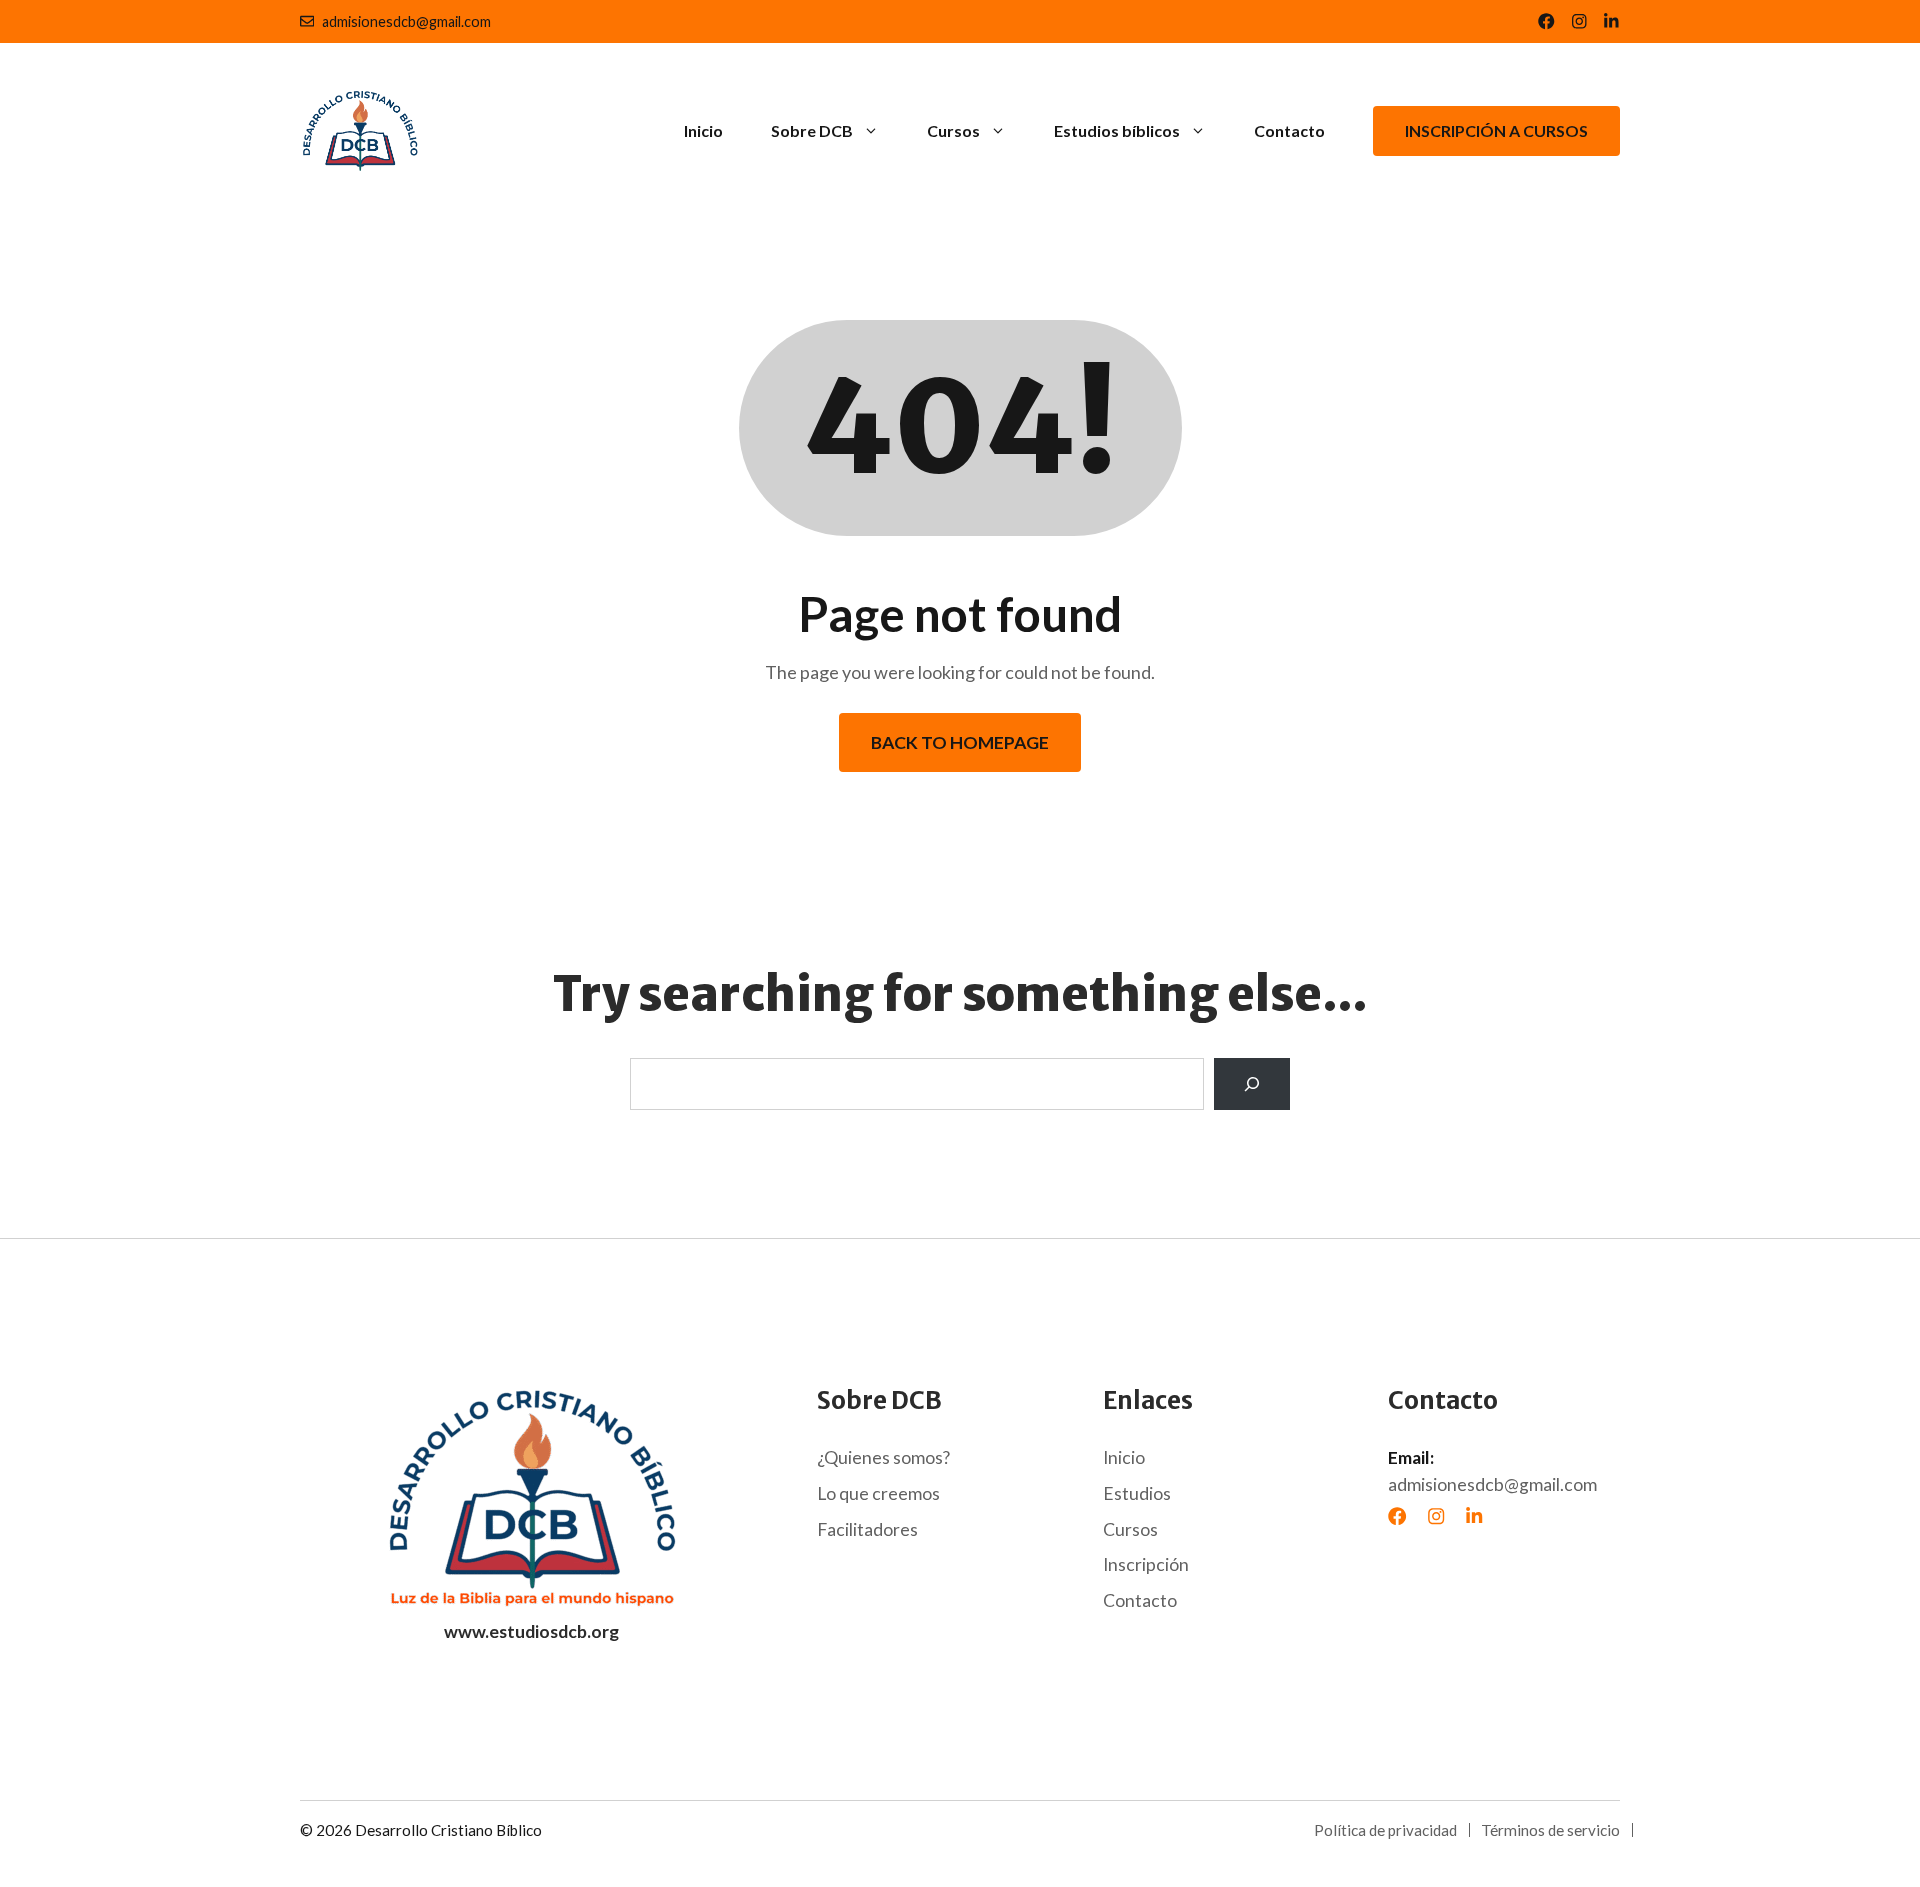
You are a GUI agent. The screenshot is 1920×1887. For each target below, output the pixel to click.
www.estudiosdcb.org (531, 1631)
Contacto (1289, 130)
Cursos (953, 130)
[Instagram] (1436, 1516)
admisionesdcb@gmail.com (406, 21)
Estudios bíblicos (1117, 130)
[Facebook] (1397, 1516)
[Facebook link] (1546, 21)
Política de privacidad (1385, 1830)
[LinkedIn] (1474, 1516)
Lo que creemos (878, 1493)
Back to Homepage (960, 742)
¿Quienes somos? (883, 1457)
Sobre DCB (812, 130)
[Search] (1252, 1084)
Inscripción (1146, 1564)
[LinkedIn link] (1579, 21)
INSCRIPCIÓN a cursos (1496, 130)
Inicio (703, 130)
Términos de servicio (1550, 1830)
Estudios (1137, 1493)
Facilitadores (867, 1529)
